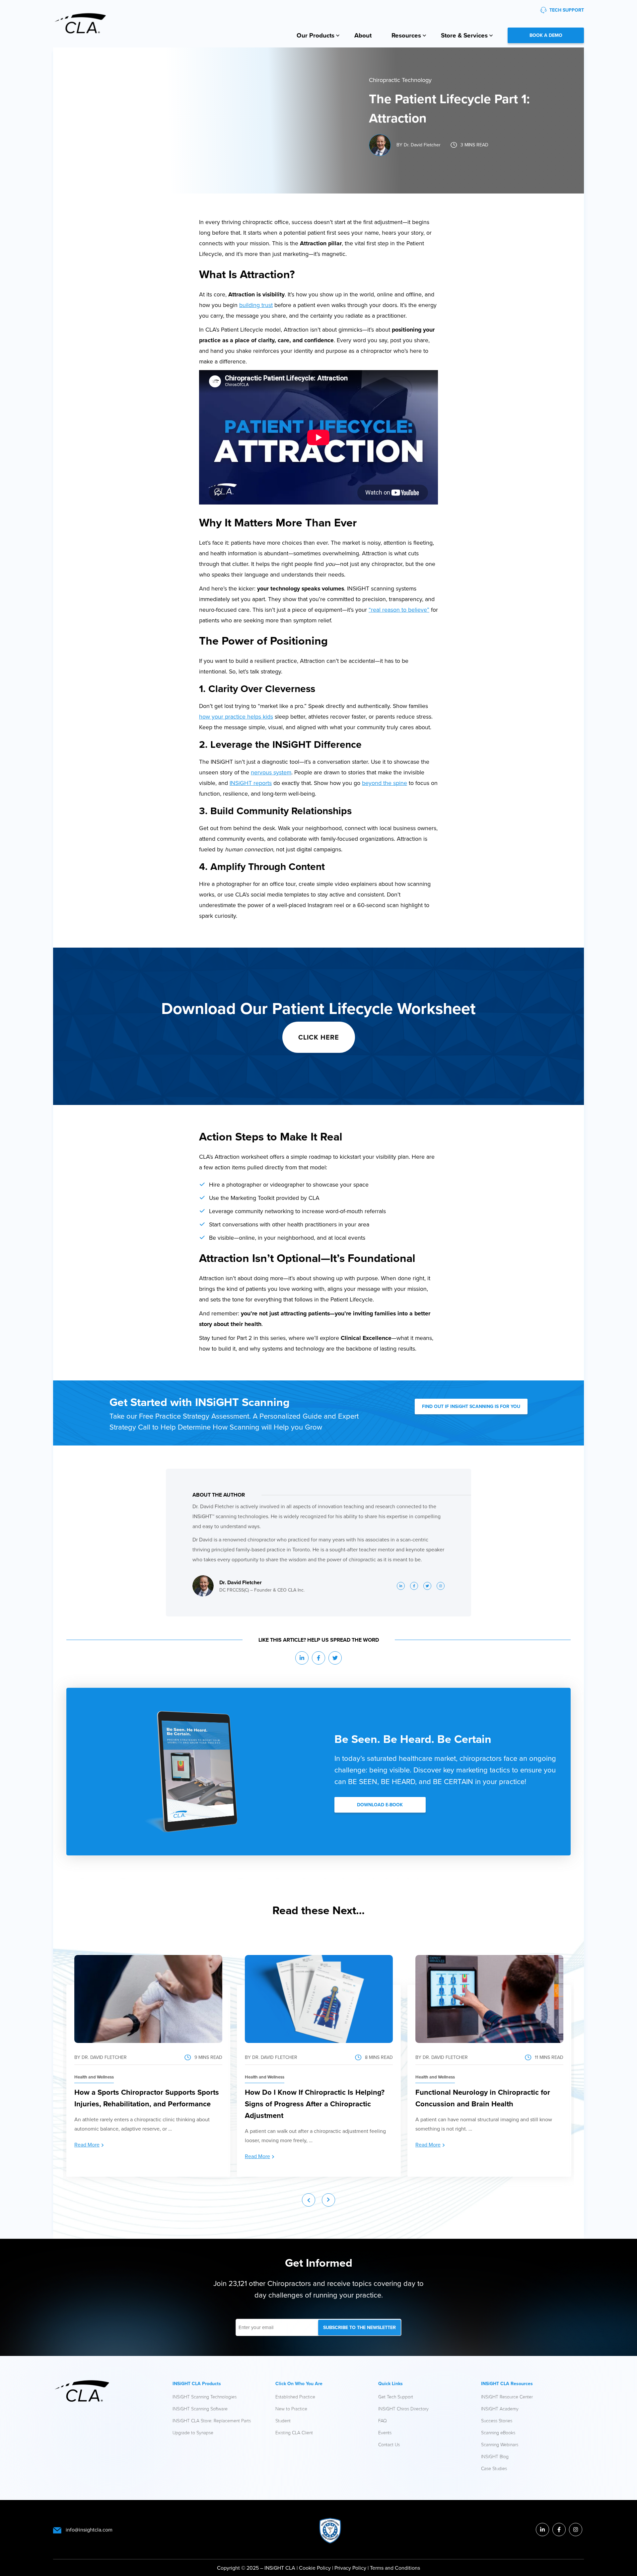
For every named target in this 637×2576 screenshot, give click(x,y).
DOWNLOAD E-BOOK (380, 1805)
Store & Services (464, 35)
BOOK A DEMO (546, 35)
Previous (309, 2200)
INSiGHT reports (251, 783)
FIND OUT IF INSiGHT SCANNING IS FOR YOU (471, 1406)
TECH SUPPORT (567, 10)
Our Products (316, 35)
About (363, 35)
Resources (406, 35)
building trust (256, 305)
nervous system (271, 772)
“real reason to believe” (399, 610)
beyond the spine (385, 783)
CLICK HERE (319, 1037)
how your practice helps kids (236, 716)
